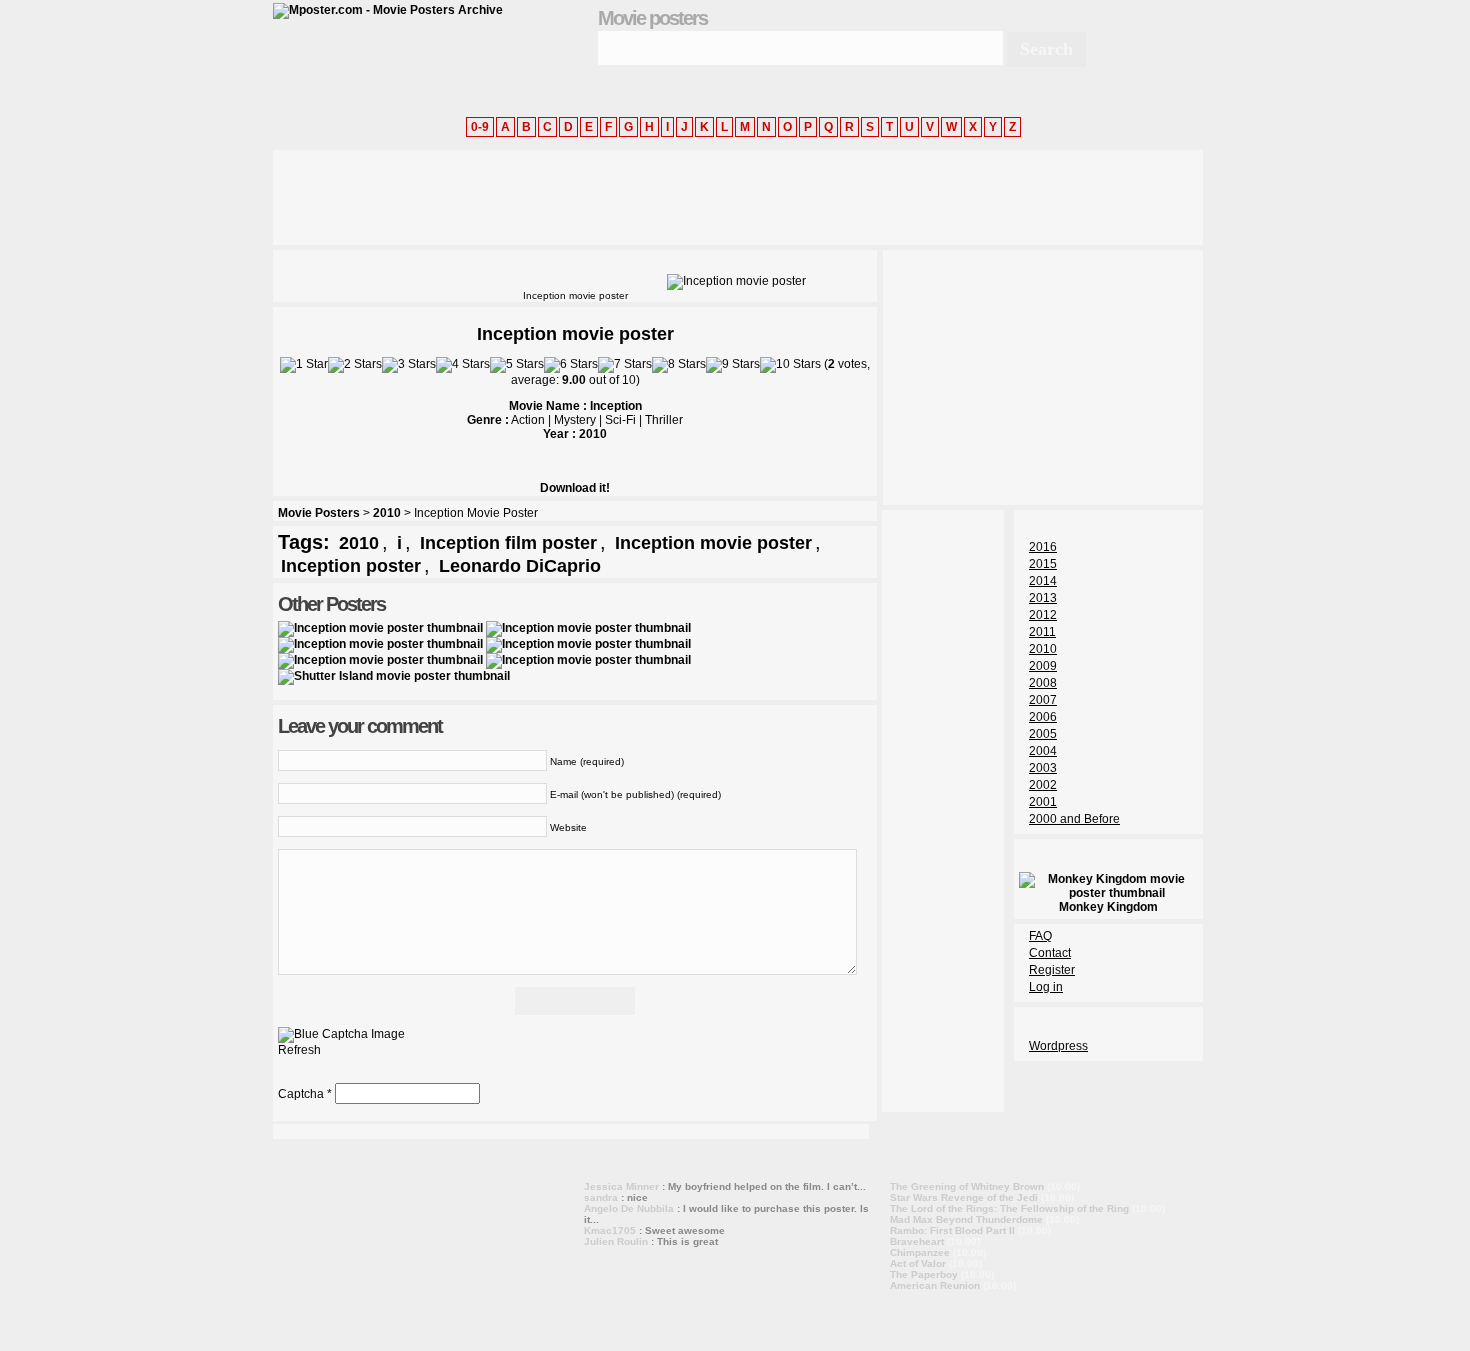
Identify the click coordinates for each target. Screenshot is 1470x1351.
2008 (1043, 683)
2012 (1043, 615)
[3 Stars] (409, 365)
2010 (387, 513)
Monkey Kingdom (1108, 907)
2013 (1043, 598)
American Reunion (935, 1285)
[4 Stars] (463, 365)
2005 (1043, 734)
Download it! (575, 488)
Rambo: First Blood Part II (952, 1230)
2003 (1043, 768)
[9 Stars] (733, 365)
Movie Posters (319, 513)
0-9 (480, 127)
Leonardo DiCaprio (520, 566)
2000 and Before (1074, 819)
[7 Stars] (625, 365)
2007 (1043, 700)
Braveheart (917, 1241)
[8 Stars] (679, 365)
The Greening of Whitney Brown (967, 1186)
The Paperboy (924, 1274)
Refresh (299, 1050)
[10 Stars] (790, 365)
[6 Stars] (571, 365)
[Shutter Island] (394, 676)
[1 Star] (304, 365)
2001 (1043, 802)
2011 (1042, 632)
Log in (1046, 987)
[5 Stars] (517, 365)
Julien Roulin (616, 1241)
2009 (1043, 666)
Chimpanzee (920, 1252)
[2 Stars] (355, 365)
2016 (1043, 547)
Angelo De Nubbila (629, 1208)
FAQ (1040, 936)
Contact (1050, 953)
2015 (1043, 564)
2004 (1043, 751)
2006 (1043, 717)
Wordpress (1058, 1046)
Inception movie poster (713, 543)
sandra (601, 1197)
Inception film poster (508, 543)
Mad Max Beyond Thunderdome (966, 1219)
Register (1052, 970)
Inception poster (351, 566)
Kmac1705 (610, 1230)
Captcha (301, 1094)
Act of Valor (918, 1263)
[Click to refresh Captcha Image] (341, 1035)
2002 (1043, 785)
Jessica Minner (621, 1186)
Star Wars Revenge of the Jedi (964, 1197)
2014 (1043, 581)
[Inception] (380, 628)
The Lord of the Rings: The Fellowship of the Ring (1009, 1208)
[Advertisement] (637, 195)
